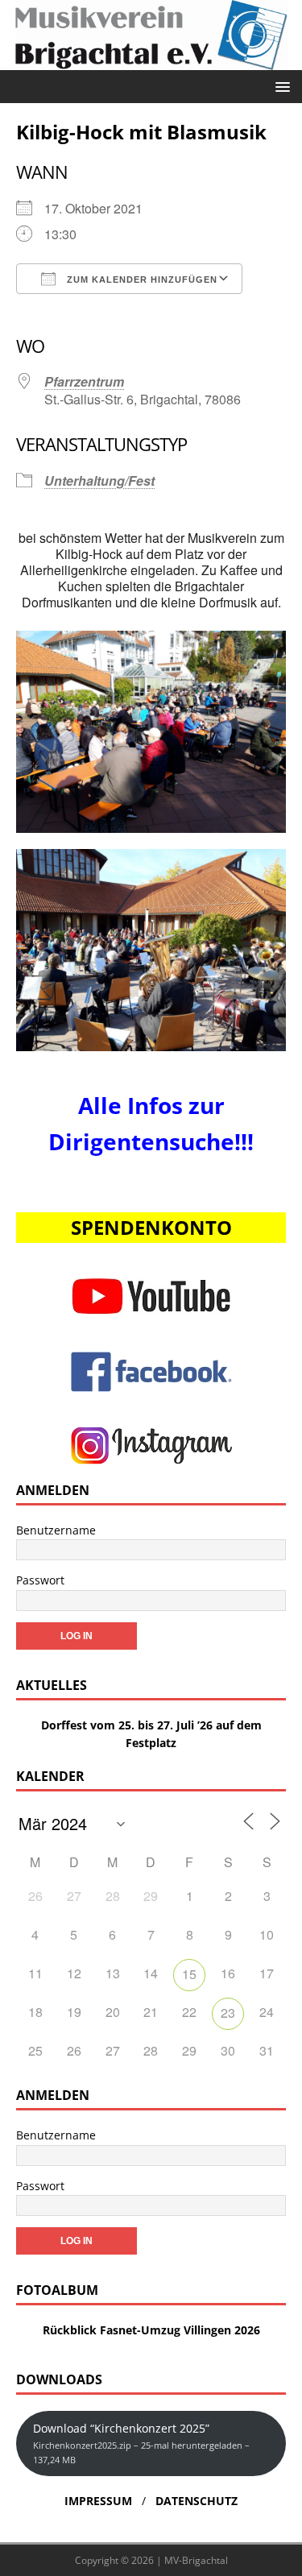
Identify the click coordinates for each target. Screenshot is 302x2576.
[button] (280, 86)
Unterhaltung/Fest (99, 480)
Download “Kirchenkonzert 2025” (141, 2443)
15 (189, 1974)
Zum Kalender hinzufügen (141, 280)
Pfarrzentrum (84, 381)
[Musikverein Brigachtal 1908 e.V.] (151, 60)
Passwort (40, 1580)
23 (228, 2013)
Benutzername (56, 1530)
